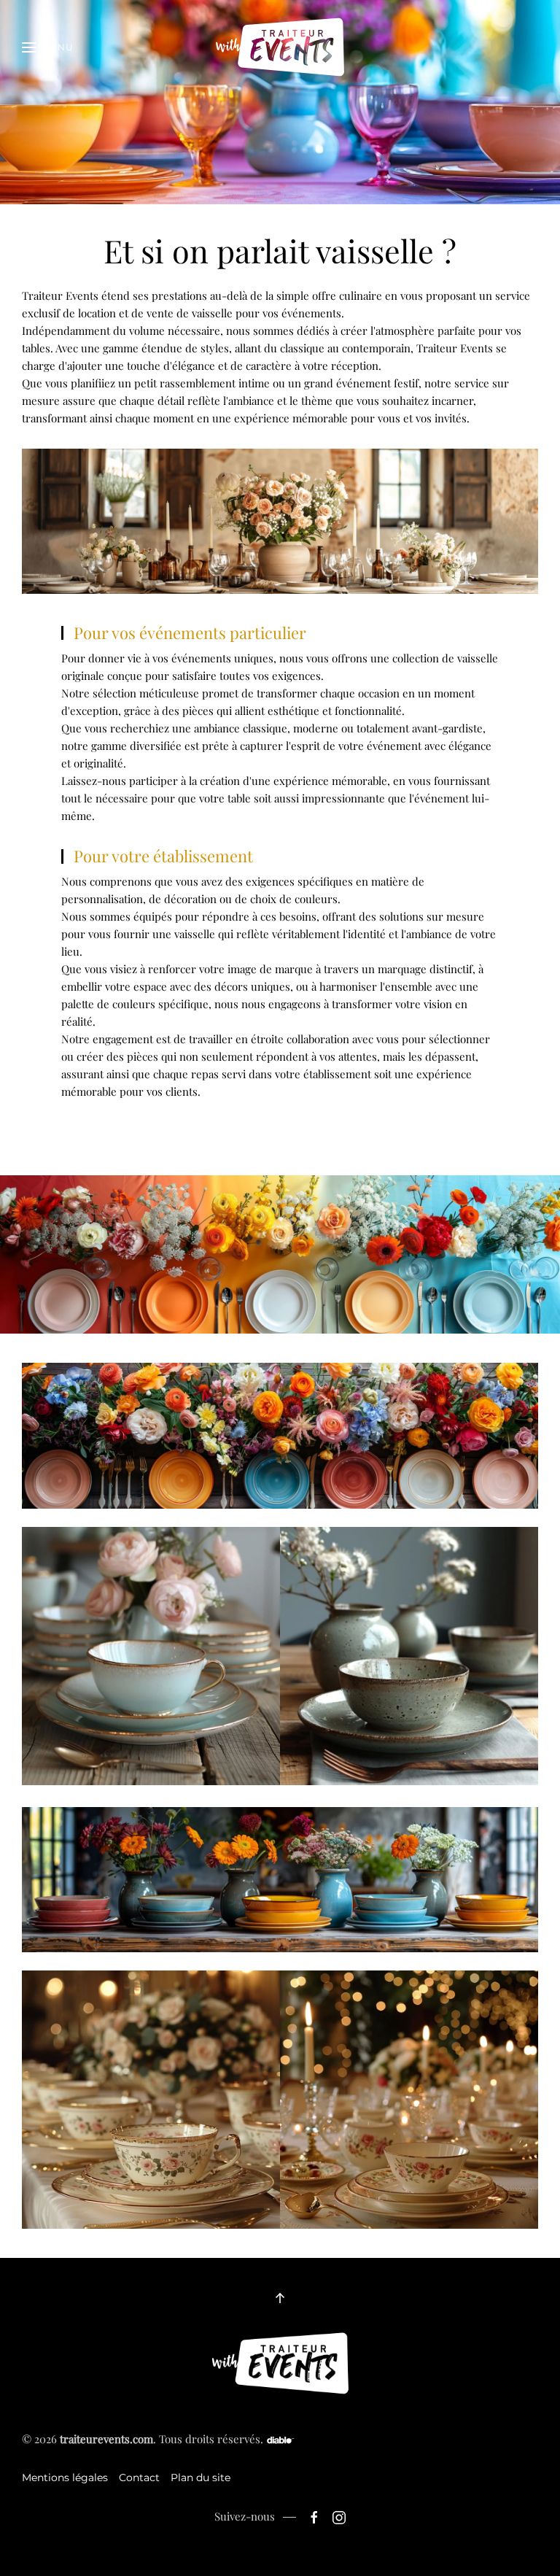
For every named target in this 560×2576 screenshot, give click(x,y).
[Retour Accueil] (280, 47)
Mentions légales (65, 2478)
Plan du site (201, 2478)
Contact (139, 2478)
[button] (48, 47)
